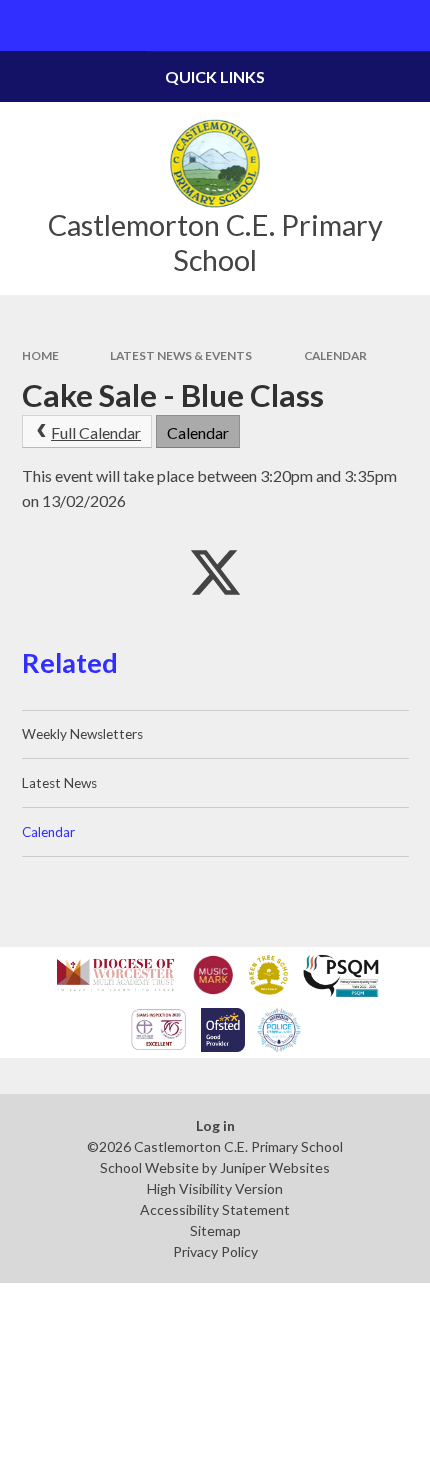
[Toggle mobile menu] (25, 25)
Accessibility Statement (215, 1209)
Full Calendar (96, 432)
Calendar (335, 355)
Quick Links (215, 76)
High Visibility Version (215, 1188)
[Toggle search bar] (404, 25)
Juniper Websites (275, 1167)
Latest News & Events (181, 355)
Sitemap (215, 1230)
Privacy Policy (215, 1251)
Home (40, 355)
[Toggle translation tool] (353, 25)
